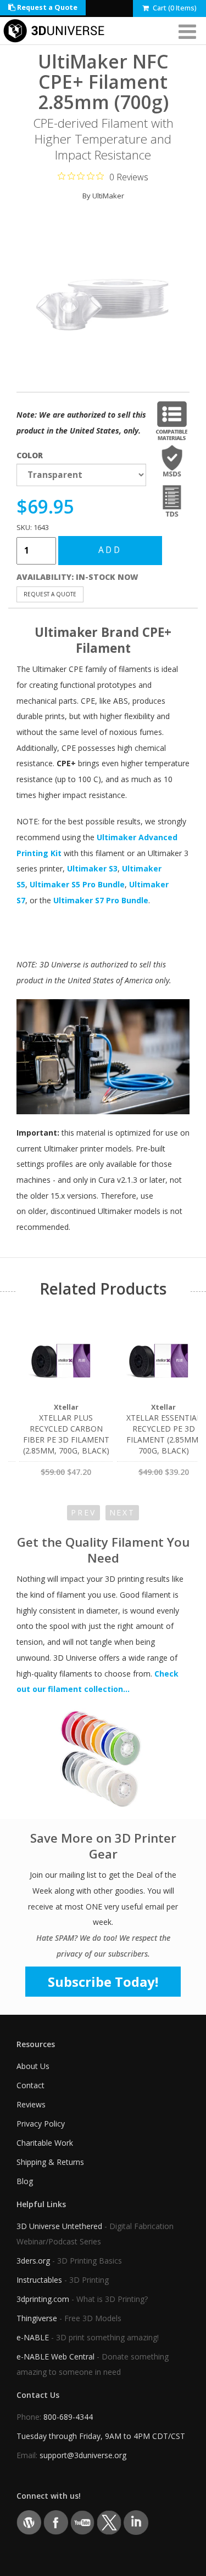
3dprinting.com (43, 2299)
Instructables (39, 2280)
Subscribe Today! (103, 1982)
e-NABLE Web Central (55, 2356)
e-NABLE (33, 2337)
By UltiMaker (103, 196)
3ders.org (33, 2261)
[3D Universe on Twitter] (109, 2522)
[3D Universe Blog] (29, 2522)
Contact (30, 2085)
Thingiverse (37, 2318)
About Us (33, 2066)
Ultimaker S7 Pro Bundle (101, 900)
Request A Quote (50, 594)
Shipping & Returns (50, 2162)
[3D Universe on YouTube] (83, 2522)
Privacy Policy (41, 2124)
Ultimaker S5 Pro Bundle (77, 884)
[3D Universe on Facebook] (56, 2522)
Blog (25, 2181)
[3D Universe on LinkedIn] (136, 2522)
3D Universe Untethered (59, 2226)
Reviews (31, 2104)
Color (30, 455)
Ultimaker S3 (92, 868)
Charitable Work (45, 2143)
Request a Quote (46, 7)
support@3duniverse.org (83, 2455)
